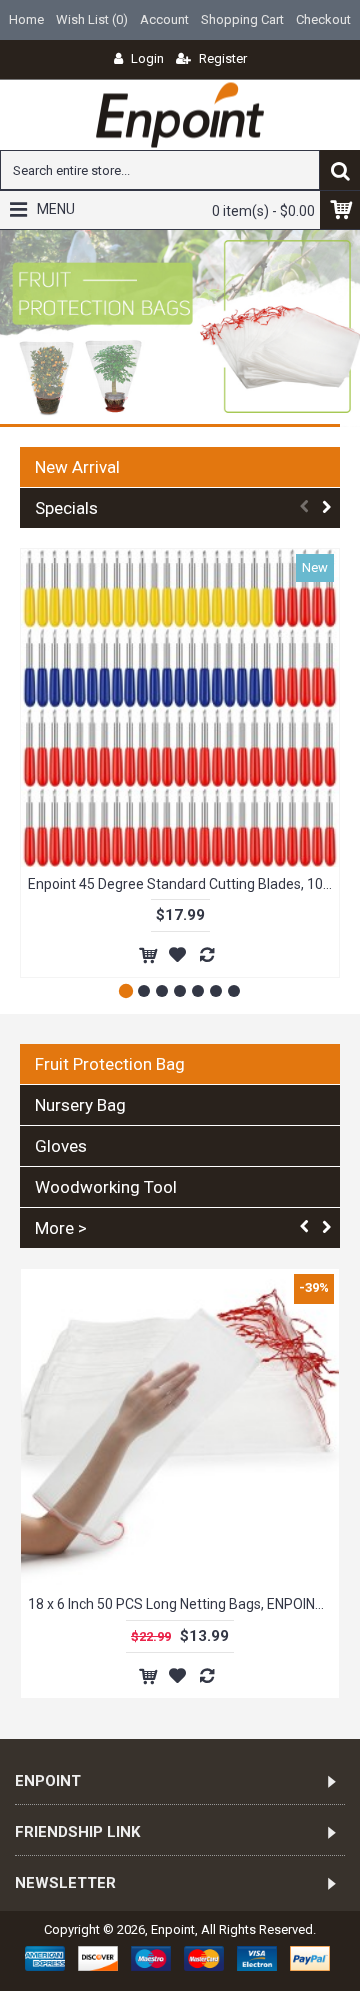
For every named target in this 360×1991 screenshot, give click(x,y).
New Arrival (77, 467)
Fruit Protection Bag (110, 1064)
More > (61, 1228)
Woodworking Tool (106, 1187)
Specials (66, 508)
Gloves (61, 1146)
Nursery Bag (80, 1105)
